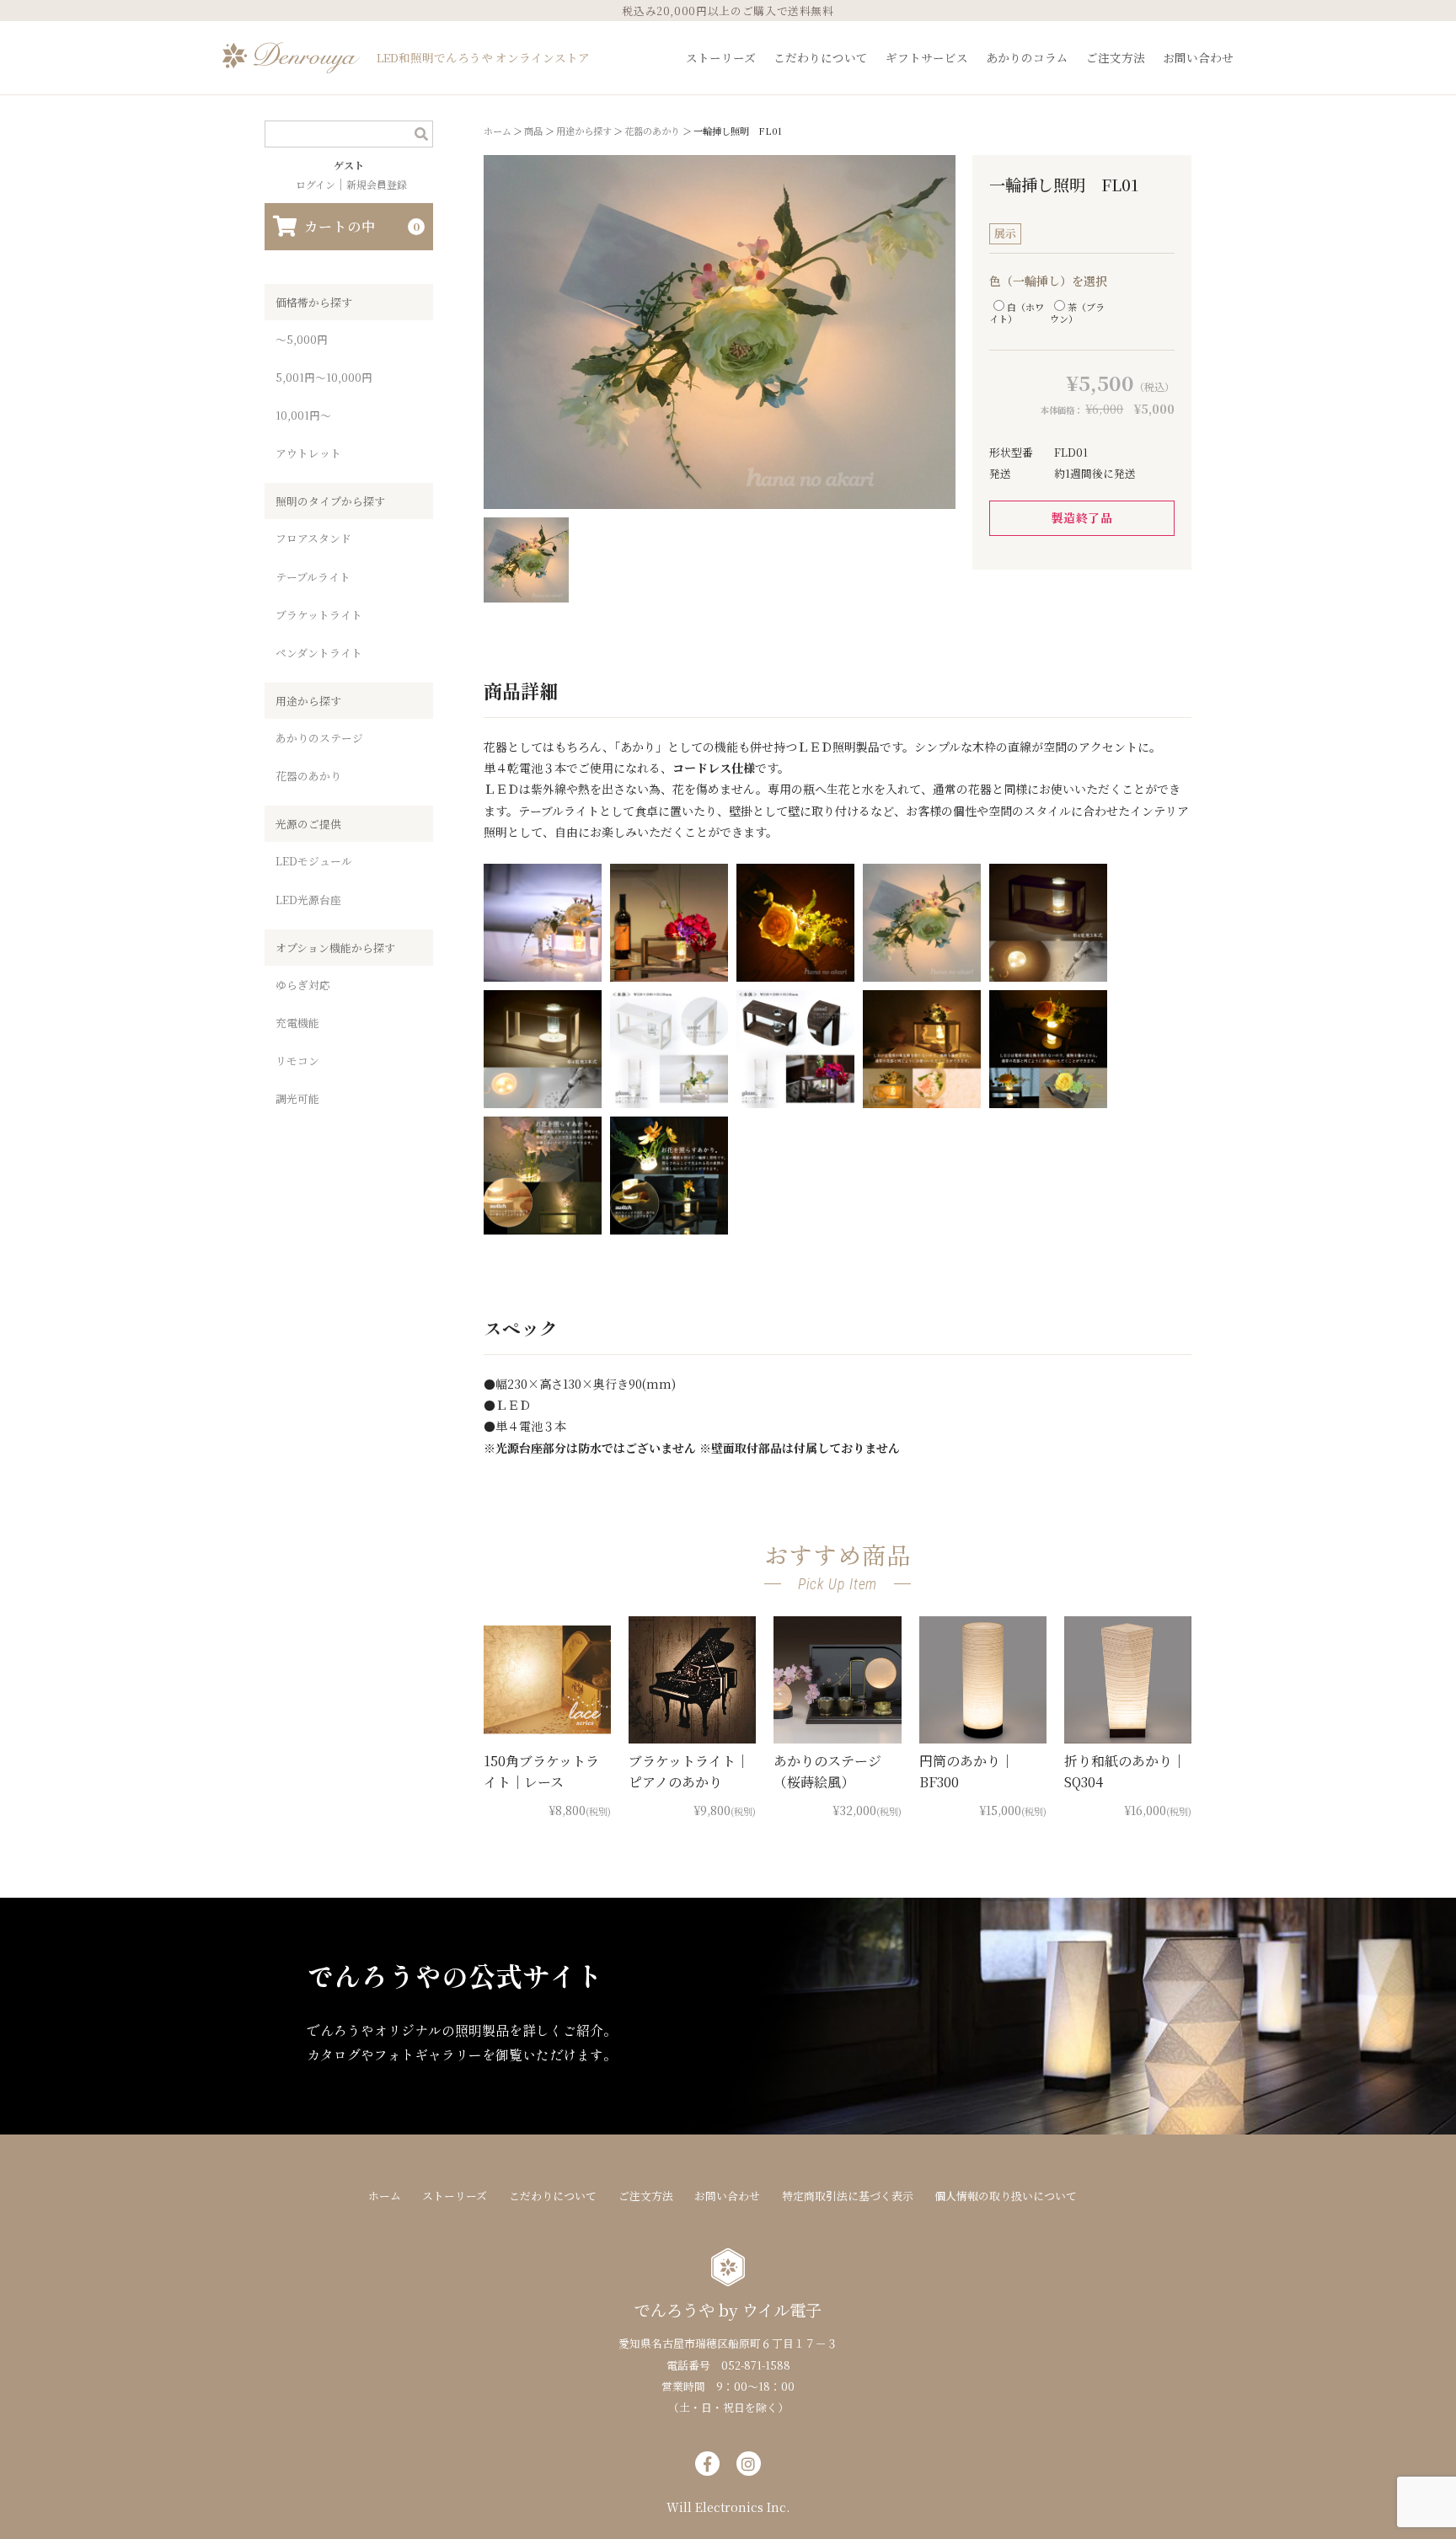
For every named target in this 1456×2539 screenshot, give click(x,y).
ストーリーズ (721, 58)
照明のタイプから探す (330, 501)
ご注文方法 (1116, 58)
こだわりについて (821, 58)
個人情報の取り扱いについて (1006, 2196)
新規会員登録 (377, 185)
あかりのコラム (1027, 58)
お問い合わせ (1198, 58)
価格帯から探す (314, 302)
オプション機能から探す (335, 948)
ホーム (385, 2196)
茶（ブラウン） (1077, 312)
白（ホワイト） (1017, 312)
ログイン (316, 185)
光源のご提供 (308, 824)
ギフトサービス (927, 58)
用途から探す (308, 701)
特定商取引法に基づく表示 (848, 2196)
